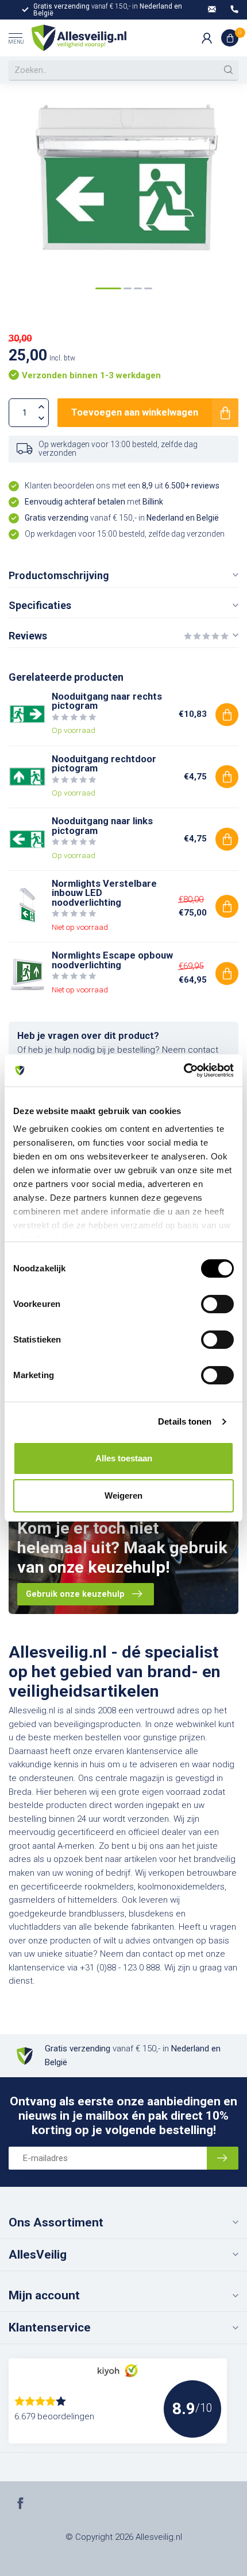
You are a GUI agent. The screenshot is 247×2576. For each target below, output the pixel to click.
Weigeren (123, 1495)
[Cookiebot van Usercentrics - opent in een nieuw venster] (184, 1070)
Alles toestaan (124, 1458)
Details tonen (185, 1421)
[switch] (217, 1304)
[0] (230, 38)
